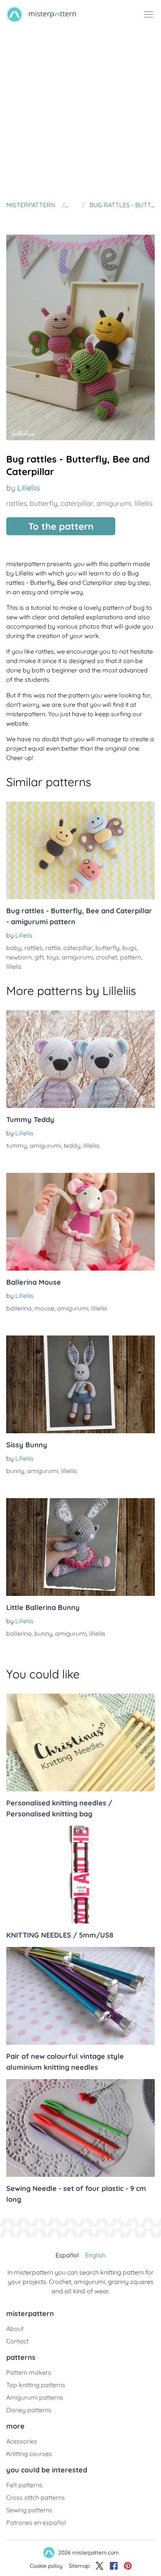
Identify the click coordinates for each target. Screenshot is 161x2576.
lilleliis (143, 503)
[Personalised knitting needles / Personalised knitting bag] (80, 1742)
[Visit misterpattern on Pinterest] (128, 2566)
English (95, 2255)
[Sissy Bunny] (80, 1384)
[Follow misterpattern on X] (100, 2566)
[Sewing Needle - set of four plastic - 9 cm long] (80, 2128)
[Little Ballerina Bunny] (80, 1547)
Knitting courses (29, 2454)
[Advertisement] (80, 113)
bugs (130, 948)
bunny (15, 1471)
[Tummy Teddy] (80, 1059)
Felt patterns (24, 2485)
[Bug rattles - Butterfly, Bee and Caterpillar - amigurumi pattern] (80, 850)
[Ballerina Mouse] (80, 1222)
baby (14, 948)
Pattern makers (29, 2372)
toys (53, 957)
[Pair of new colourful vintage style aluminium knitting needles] (80, 1996)
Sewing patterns (29, 2510)
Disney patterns (29, 2410)
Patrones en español (36, 2522)
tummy (17, 1145)
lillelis (14, 966)
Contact (17, 2341)
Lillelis (24, 935)
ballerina (19, 1308)
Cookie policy (46, 2566)
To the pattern (61, 526)
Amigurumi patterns (35, 2397)
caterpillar (77, 503)
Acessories (22, 2441)
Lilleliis (29, 488)
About (15, 2329)
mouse (44, 1308)
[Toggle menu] (148, 14)
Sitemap (79, 2566)
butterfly (44, 503)
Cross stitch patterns (36, 2497)
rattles (16, 503)
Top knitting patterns (36, 2385)
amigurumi (114, 503)
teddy (72, 1145)
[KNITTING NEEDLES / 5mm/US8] (80, 1875)
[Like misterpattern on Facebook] (114, 2566)
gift (39, 957)
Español (67, 2255)
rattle (53, 948)
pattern (131, 957)
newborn (19, 957)
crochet (106, 957)
